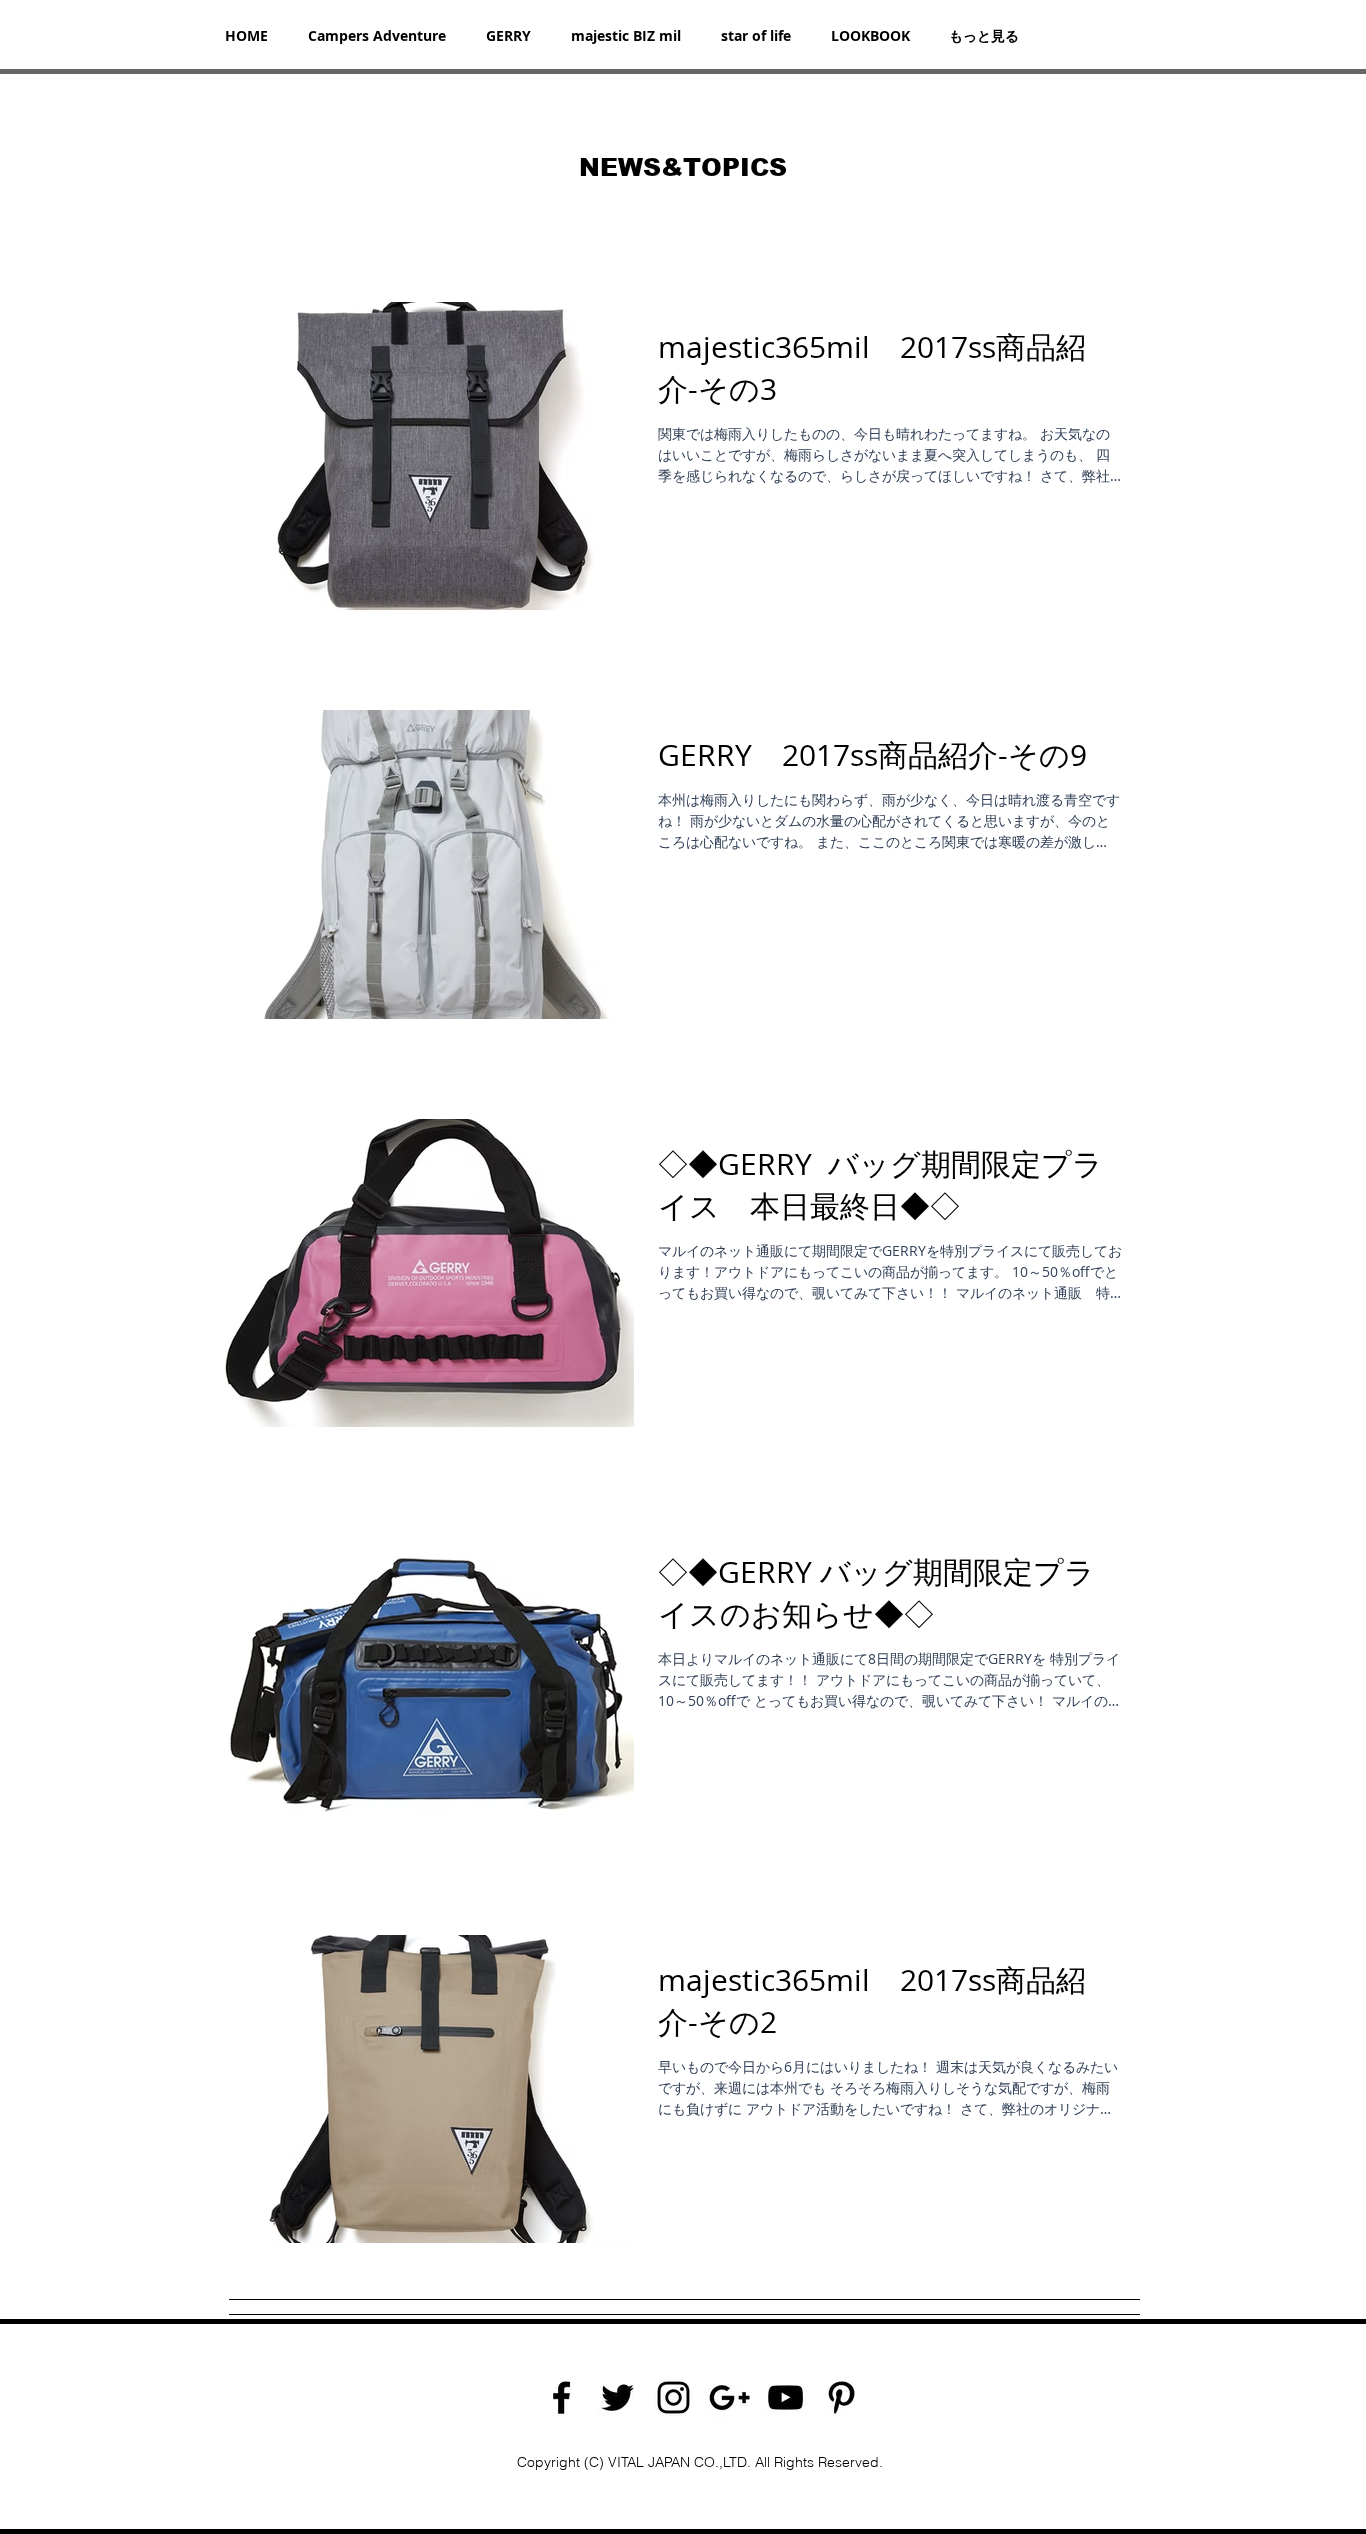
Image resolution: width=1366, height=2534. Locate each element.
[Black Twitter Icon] (617, 2397)
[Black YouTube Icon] (785, 2397)
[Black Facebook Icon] (561, 2397)
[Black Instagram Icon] (673, 2397)
